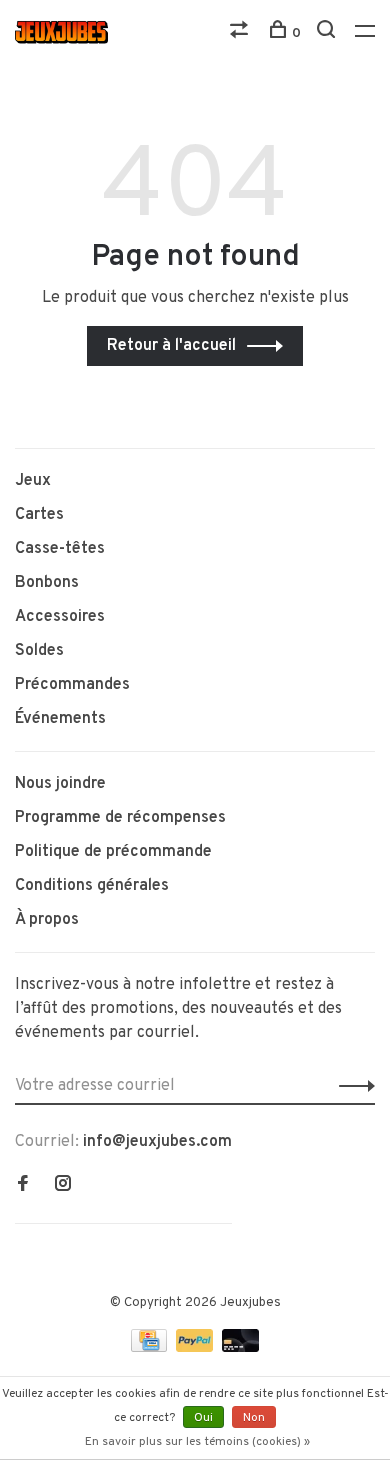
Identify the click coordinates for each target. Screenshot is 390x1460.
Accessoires (60, 617)
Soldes (39, 651)
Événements (60, 719)
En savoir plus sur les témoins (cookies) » (197, 1442)
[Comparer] (241, 33)
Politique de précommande (113, 852)
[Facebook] (23, 1186)
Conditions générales (92, 886)
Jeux (33, 481)
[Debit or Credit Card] (240, 1348)
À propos (47, 920)
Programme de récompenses (120, 818)
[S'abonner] (351, 1086)
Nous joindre (60, 784)
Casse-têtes (60, 549)
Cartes (39, 515)
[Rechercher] (328, 33)
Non (254, 1418)
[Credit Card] (151, 1348)
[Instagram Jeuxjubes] (63, 1186)
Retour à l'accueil (171, 346)
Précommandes (72, 685)
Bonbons (47, 583)
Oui (203, 1418)
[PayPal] (196, 1348)
